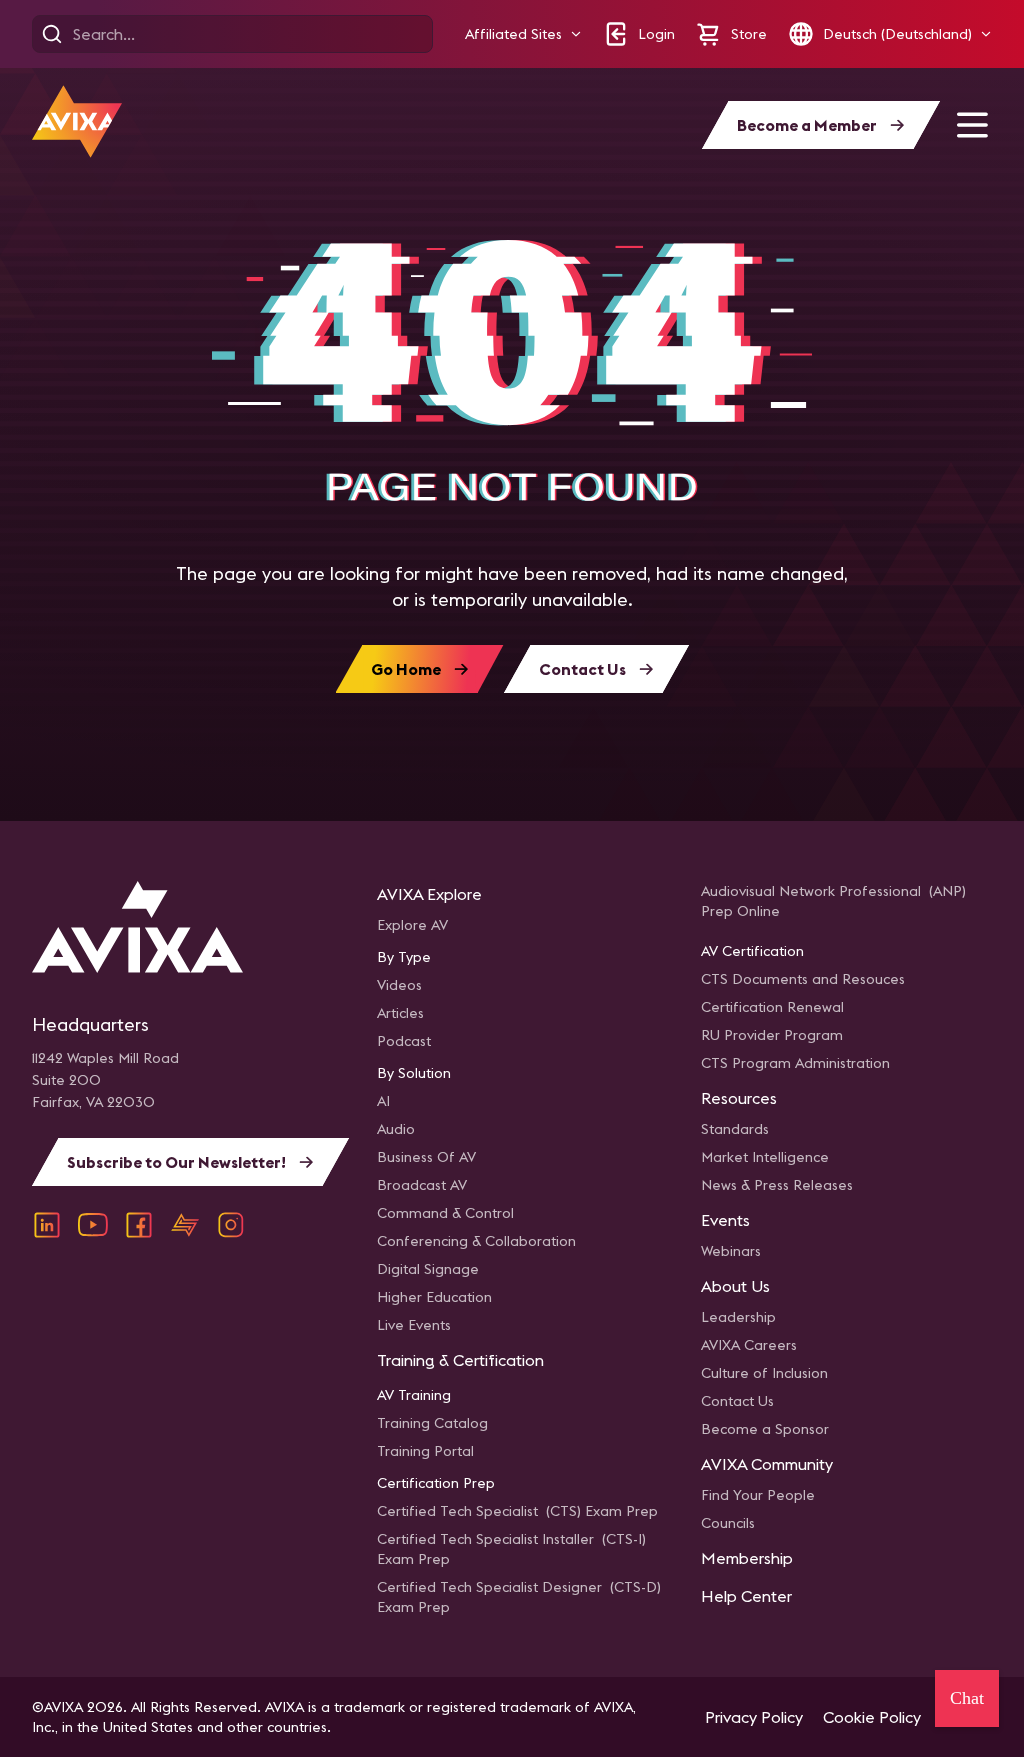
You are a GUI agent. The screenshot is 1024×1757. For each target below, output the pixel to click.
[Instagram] (231, 1225)
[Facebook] (139, 1225)
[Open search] (52, 34)
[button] (523, 34)
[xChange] (185, 1225)
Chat (967, 1698)
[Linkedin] (47, 1225)
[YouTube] (93, 1225)
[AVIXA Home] (77, 121)
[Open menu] (972, 125)
